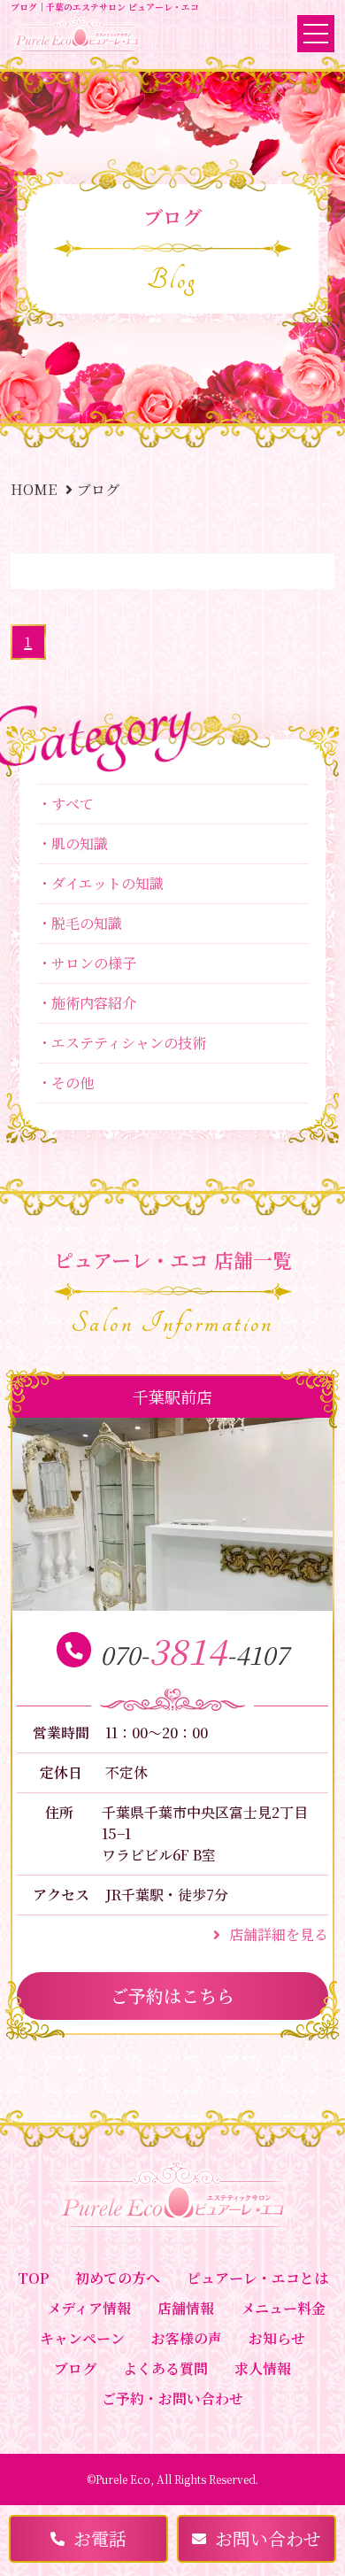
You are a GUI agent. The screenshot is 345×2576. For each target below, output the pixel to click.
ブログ (75, 2368)
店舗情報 (186, 2308)
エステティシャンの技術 (129, 1043)
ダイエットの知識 (107, 883)
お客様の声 (187, 2338)
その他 (73, 1083)
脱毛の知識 (87, 923)
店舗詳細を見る (279, 1934)
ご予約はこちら (172, 1996)
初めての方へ (118, 2278)
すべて (73, 804)
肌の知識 (80, 843)
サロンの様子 (94, 963)
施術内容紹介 (94, 1003)
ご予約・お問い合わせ (172, 2398)
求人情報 (263, 2368)
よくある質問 (165, 2368)
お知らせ (277, 2338)
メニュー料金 (283, 2308)
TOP (33, 2278)
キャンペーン (82, 2338)
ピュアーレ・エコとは (257, 2278)
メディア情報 (89, 2308)
